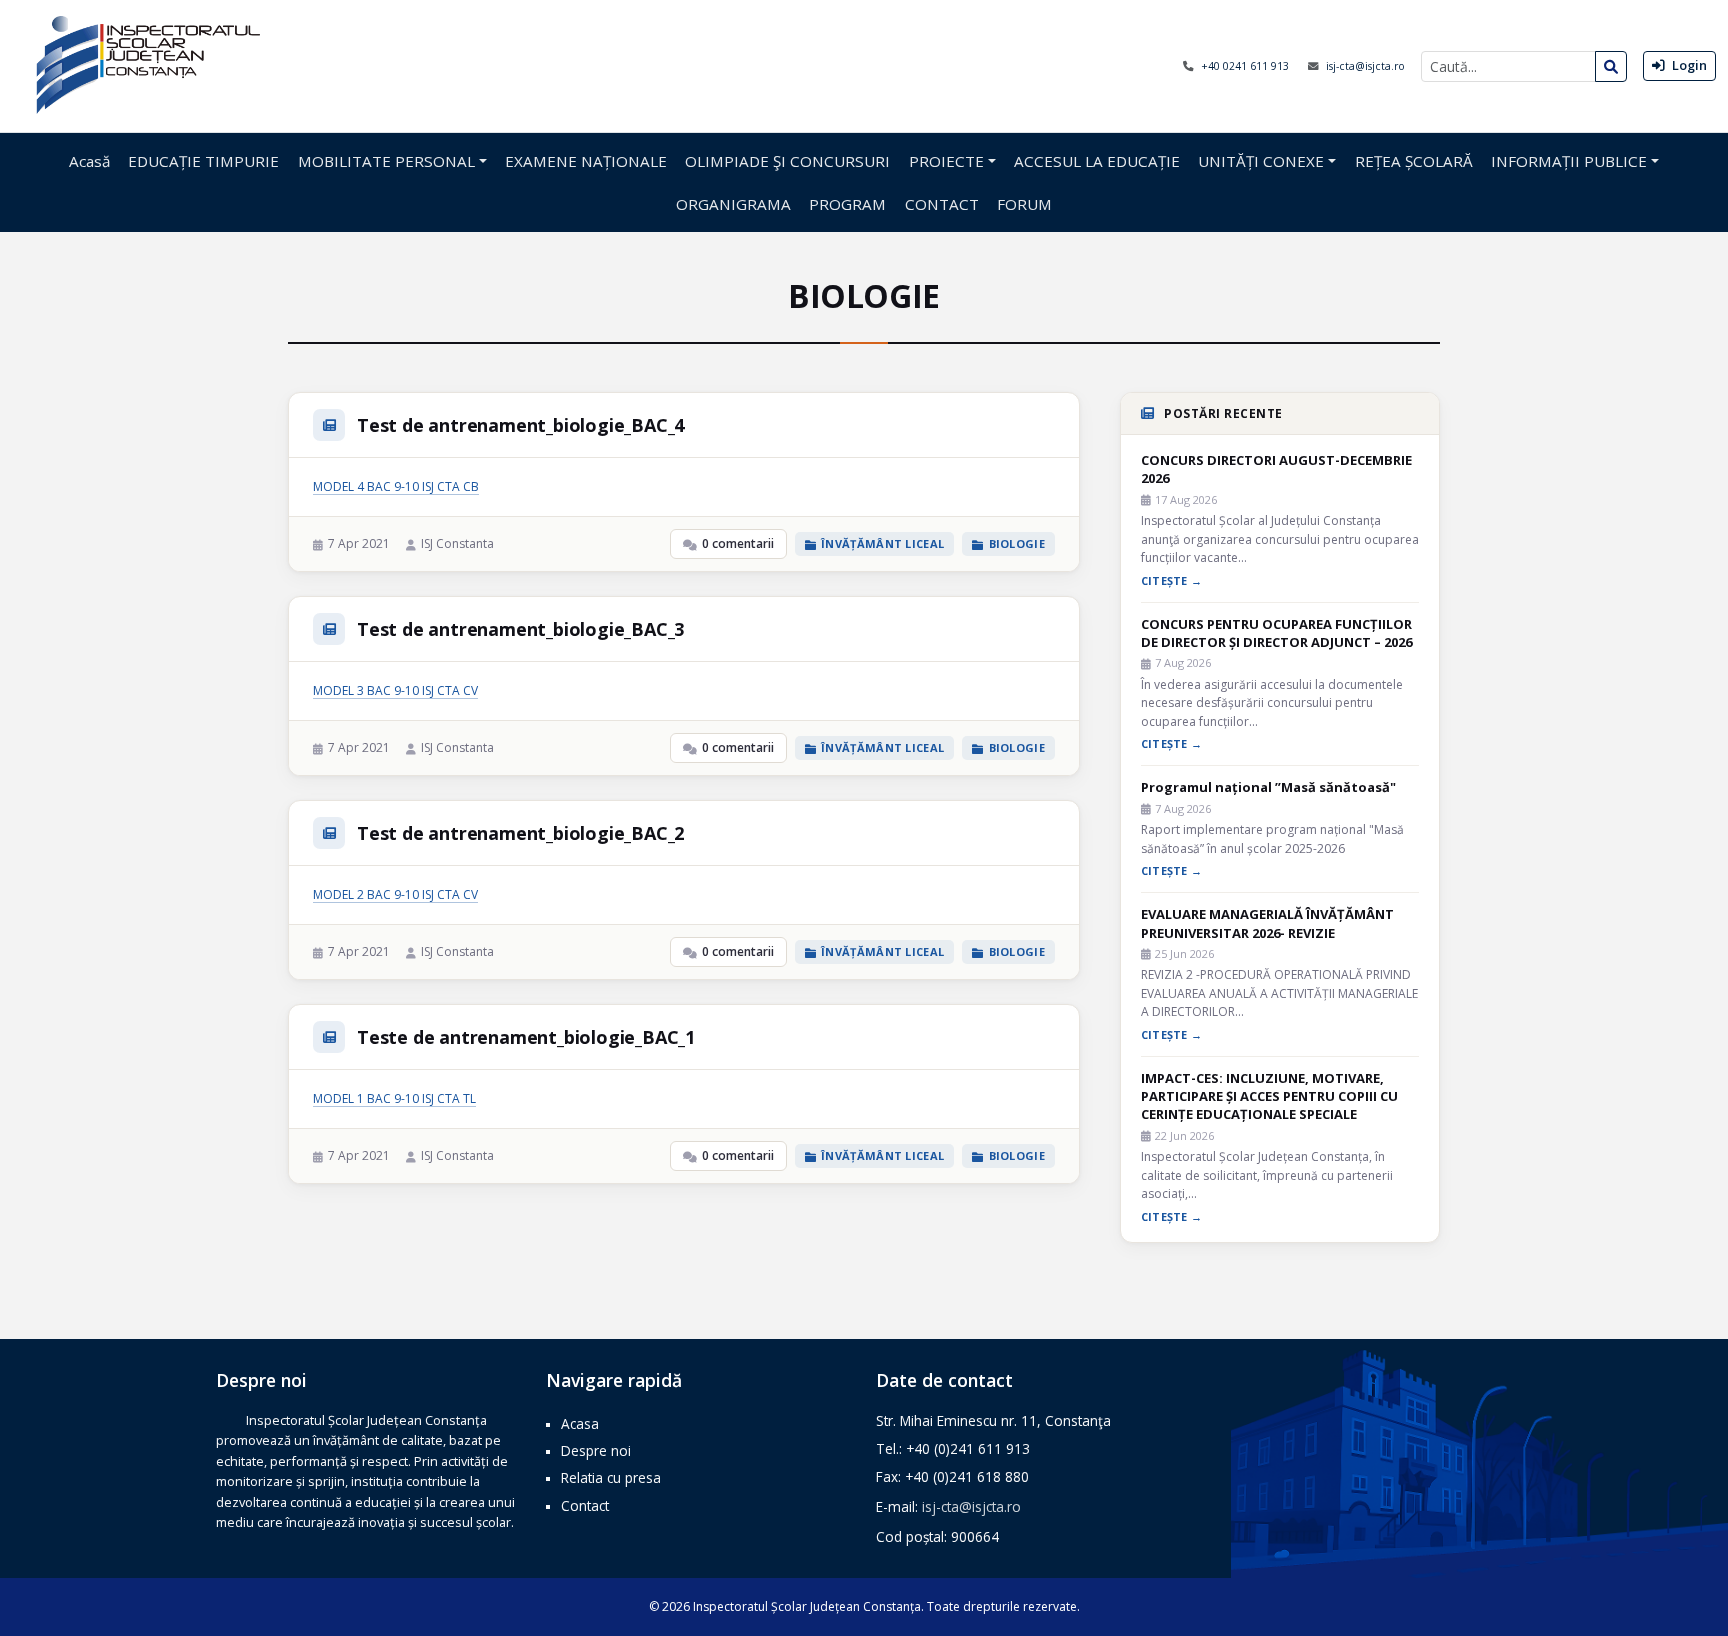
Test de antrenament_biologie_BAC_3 (520, 629)
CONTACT (942, 204)
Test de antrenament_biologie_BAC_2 (520, 833)
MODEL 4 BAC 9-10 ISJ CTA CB (396, 486)
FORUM (1024, 204)
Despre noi (596, 1450)
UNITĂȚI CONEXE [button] (1261, 161)
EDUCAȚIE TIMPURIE (203, 161)
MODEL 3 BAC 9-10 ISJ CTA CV (395, 690)
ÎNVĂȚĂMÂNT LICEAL (882, 543)
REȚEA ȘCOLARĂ (1414, 161)
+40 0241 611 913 (1246, 66)
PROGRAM (847, 204)
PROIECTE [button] (946, 161)
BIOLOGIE (1017, 543)
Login (1688, 65)
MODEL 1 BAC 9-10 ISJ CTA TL (394, 1098)
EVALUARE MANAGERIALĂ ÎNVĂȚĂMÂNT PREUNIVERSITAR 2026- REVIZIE (1267, 923)
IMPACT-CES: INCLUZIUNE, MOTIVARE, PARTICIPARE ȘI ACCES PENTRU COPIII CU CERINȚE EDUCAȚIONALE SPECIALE (1269, 1096)
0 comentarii (738, 543)
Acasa (580, 1423)
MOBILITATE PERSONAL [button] (386, 161)
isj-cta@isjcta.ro (1365, 66)
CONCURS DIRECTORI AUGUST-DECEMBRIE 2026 (1276, 469)
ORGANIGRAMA (733, 204)
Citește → (1171, 580)
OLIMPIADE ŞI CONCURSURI (787, 161)
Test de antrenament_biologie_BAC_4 (520, 425)
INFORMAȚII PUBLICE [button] (1569, 161)
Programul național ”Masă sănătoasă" (1268, 787)
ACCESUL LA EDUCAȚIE (1097, 161)
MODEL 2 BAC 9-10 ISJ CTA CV (395, 894)
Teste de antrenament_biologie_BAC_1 (526, 1037)
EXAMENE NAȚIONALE (586, 161)
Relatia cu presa (611, 1477)
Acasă (89, 161)
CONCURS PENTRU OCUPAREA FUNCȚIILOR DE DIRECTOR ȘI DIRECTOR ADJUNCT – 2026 (1276, 633)
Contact (585, 1505)
